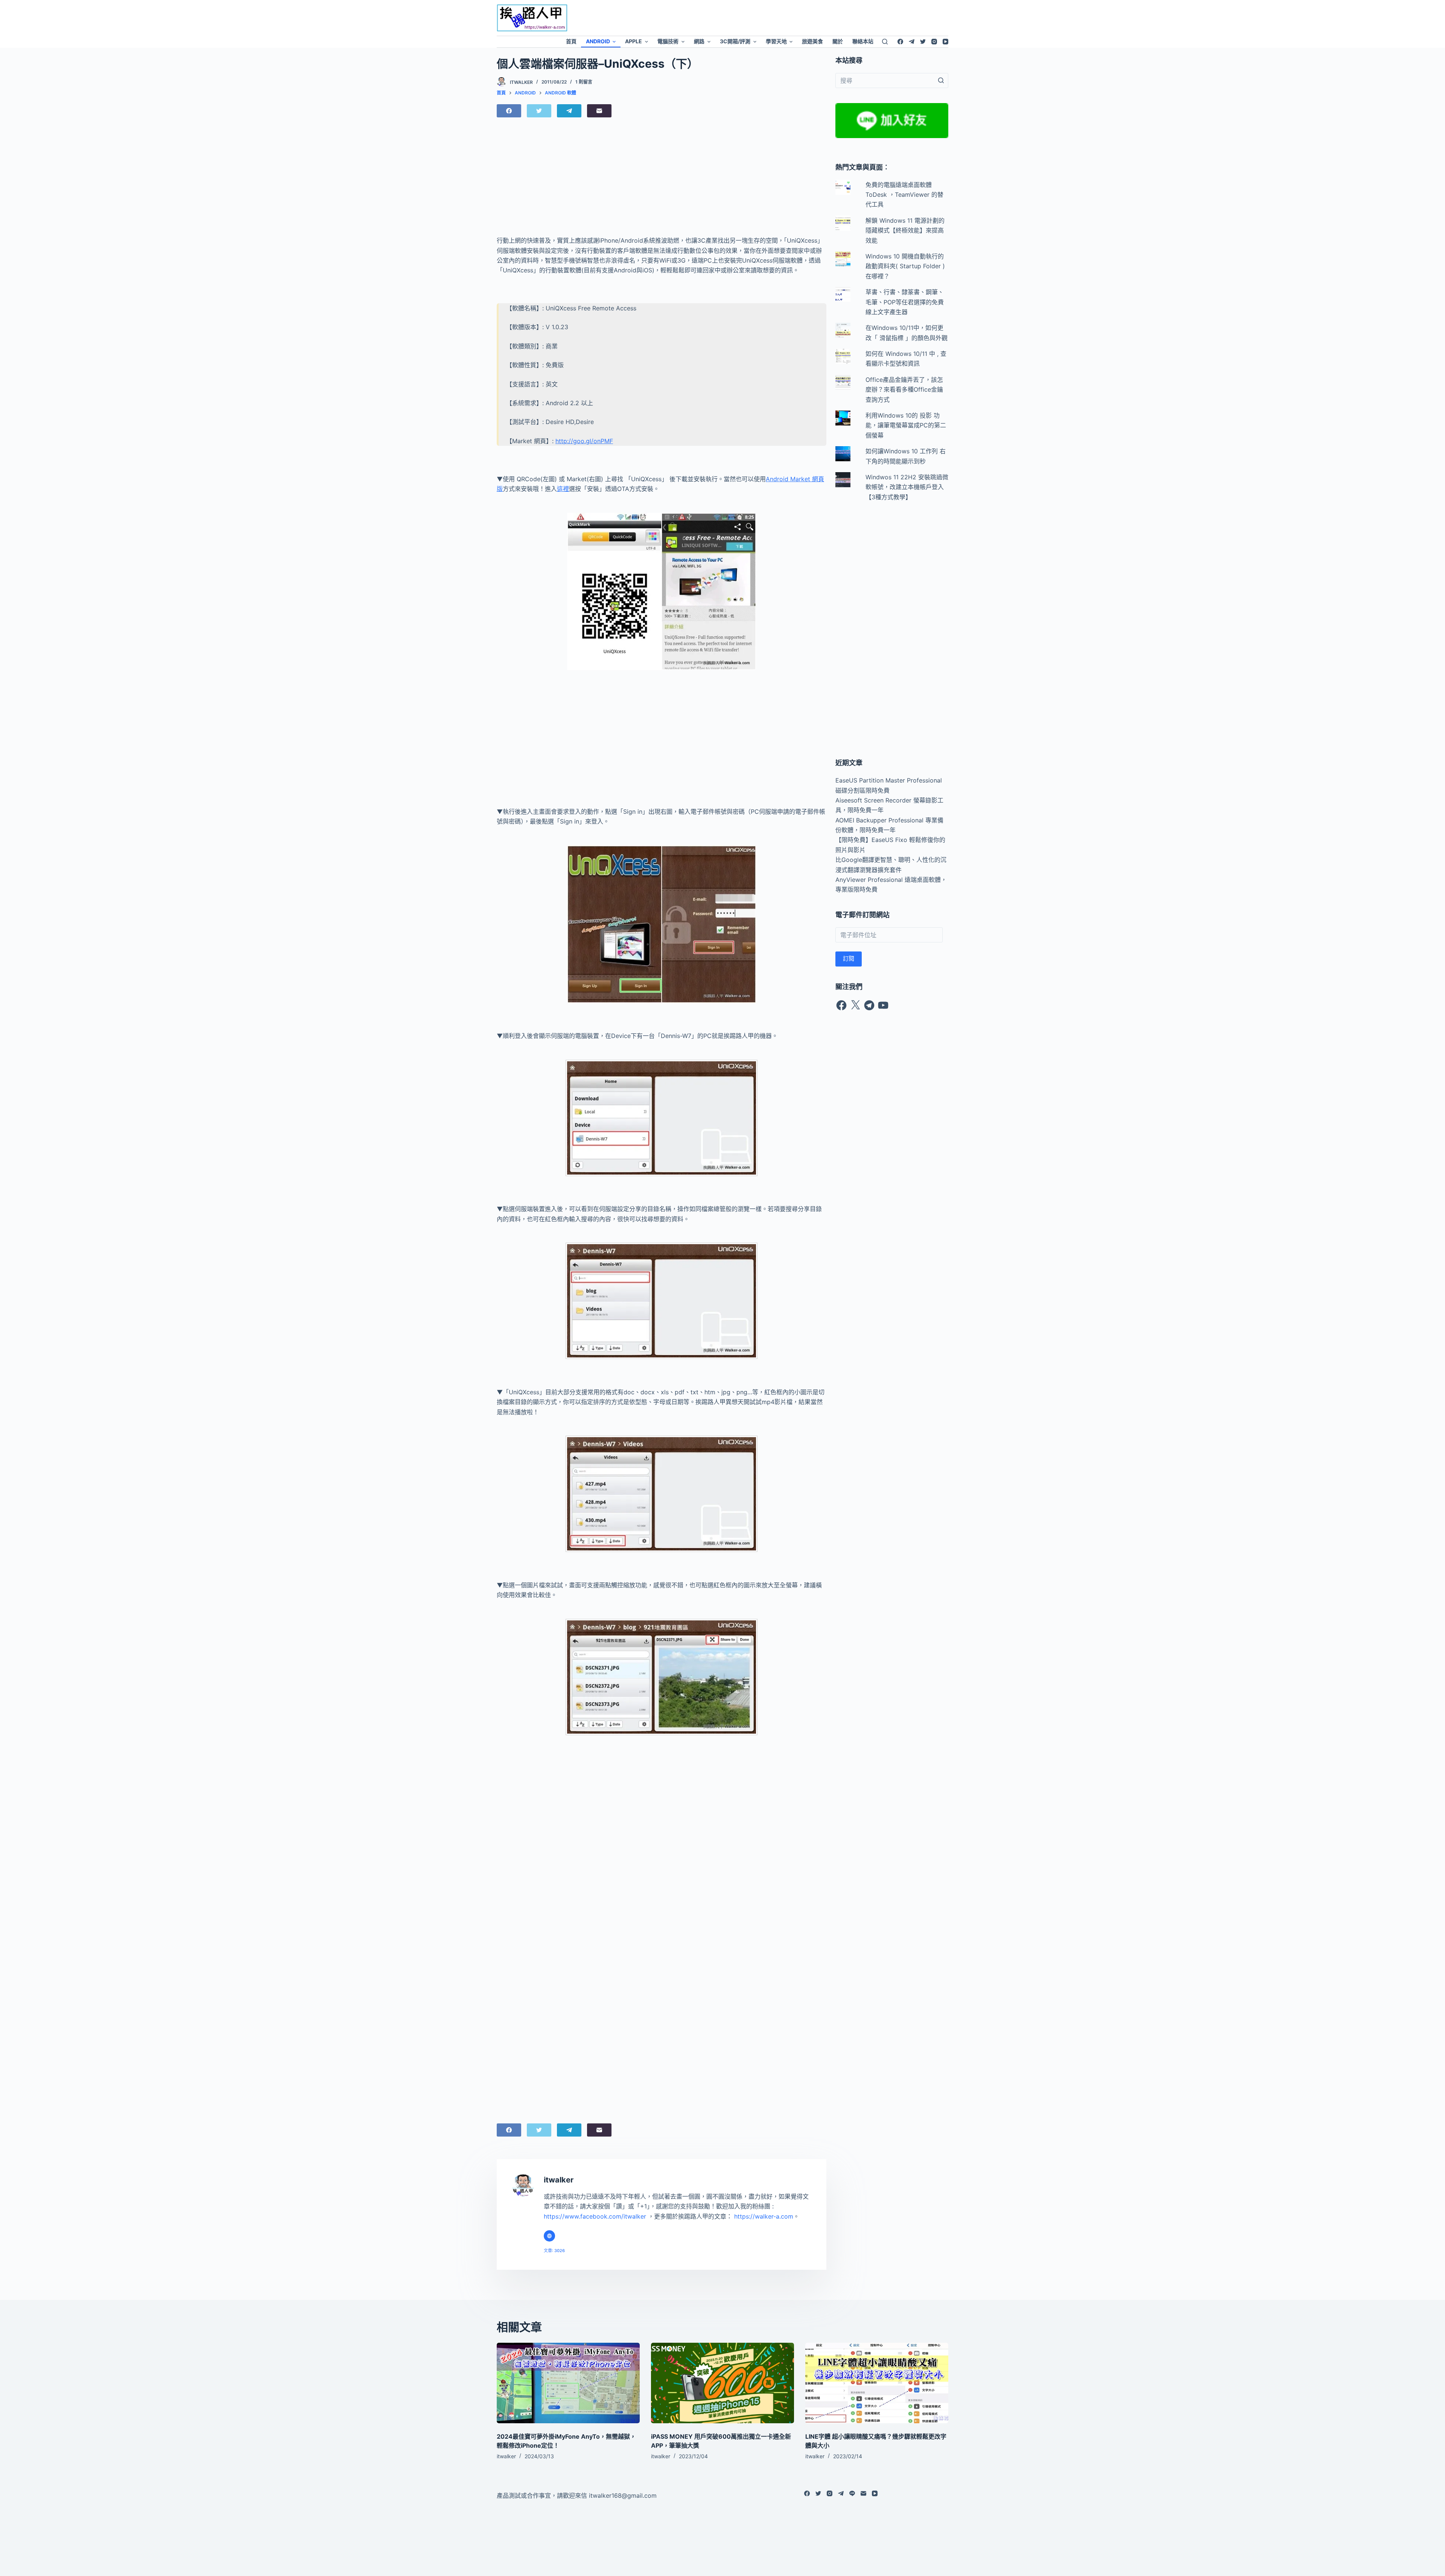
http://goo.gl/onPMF (584, 441)
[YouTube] (945, 42)
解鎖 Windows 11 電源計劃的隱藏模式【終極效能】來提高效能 (905, 230)
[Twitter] (923, 42)
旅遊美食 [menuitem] (812, 41)
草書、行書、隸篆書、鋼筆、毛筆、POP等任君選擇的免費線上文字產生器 (905, 302)
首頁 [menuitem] (571, 41)
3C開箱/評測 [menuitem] (735, 41)
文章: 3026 (554, 2251)
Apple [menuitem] (634, 41)
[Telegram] (912, 42)
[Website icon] (549, 2236)
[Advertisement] (785, 17)
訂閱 (849, 958)
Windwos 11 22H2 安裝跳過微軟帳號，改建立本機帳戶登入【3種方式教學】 (907, 487)
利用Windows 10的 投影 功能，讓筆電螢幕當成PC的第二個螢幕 (906, 425)
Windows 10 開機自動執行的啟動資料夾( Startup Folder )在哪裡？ (905, 266)
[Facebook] (900, 42)
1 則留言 (584, 82)
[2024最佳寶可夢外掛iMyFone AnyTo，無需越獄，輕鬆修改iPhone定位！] (568, 2383)
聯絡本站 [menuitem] (863, 41)
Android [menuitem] (598, 41)
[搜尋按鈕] (941, 81)
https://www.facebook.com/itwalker (595, 2216)
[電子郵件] (599, 111)
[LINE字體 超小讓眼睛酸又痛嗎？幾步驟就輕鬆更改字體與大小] (877, 2383)
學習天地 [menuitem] (776, 41)
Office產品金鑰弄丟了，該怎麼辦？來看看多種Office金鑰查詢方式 (904, 390)
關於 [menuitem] (838, 41)
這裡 (563, 489)
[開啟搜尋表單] (885, 42)
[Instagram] (934, 42)
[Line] (852, 2493)
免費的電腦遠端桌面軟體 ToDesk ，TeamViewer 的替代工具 (904, 195)
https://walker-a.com (764, 2216)
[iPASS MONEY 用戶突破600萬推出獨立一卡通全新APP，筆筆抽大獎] (722, 2383)
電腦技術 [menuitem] (668, 41)
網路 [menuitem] (699, 41)
